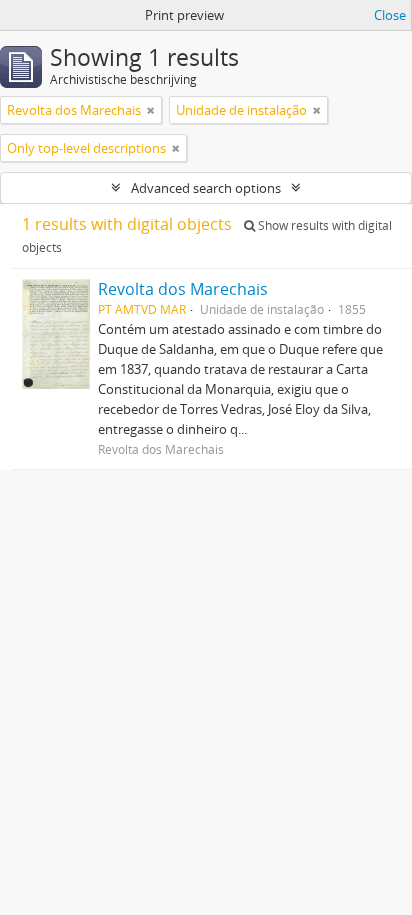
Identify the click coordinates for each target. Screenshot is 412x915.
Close (390, 15)
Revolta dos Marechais (183, 289)
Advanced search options (206, 188)
